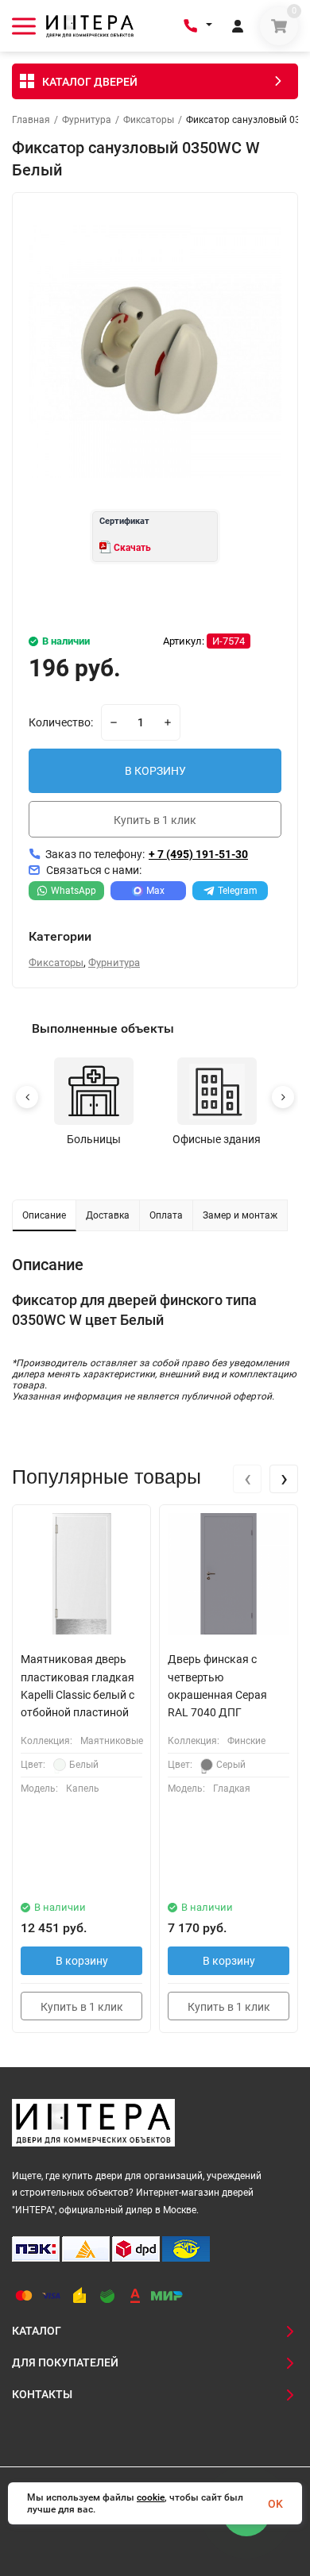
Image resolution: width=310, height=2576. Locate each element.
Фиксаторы (149, 120)
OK (275, 2504)
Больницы (94, 1139)
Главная (31, 120)
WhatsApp (74, 891)
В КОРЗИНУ (155, 771)
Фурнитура (87, 120)
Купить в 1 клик (155, 820)
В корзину (82, 1961)
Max (155, 891)
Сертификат (124, 521)
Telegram (238, 891)
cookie (151, 2497)
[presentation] (247, 1479)
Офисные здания (217, 1139)
